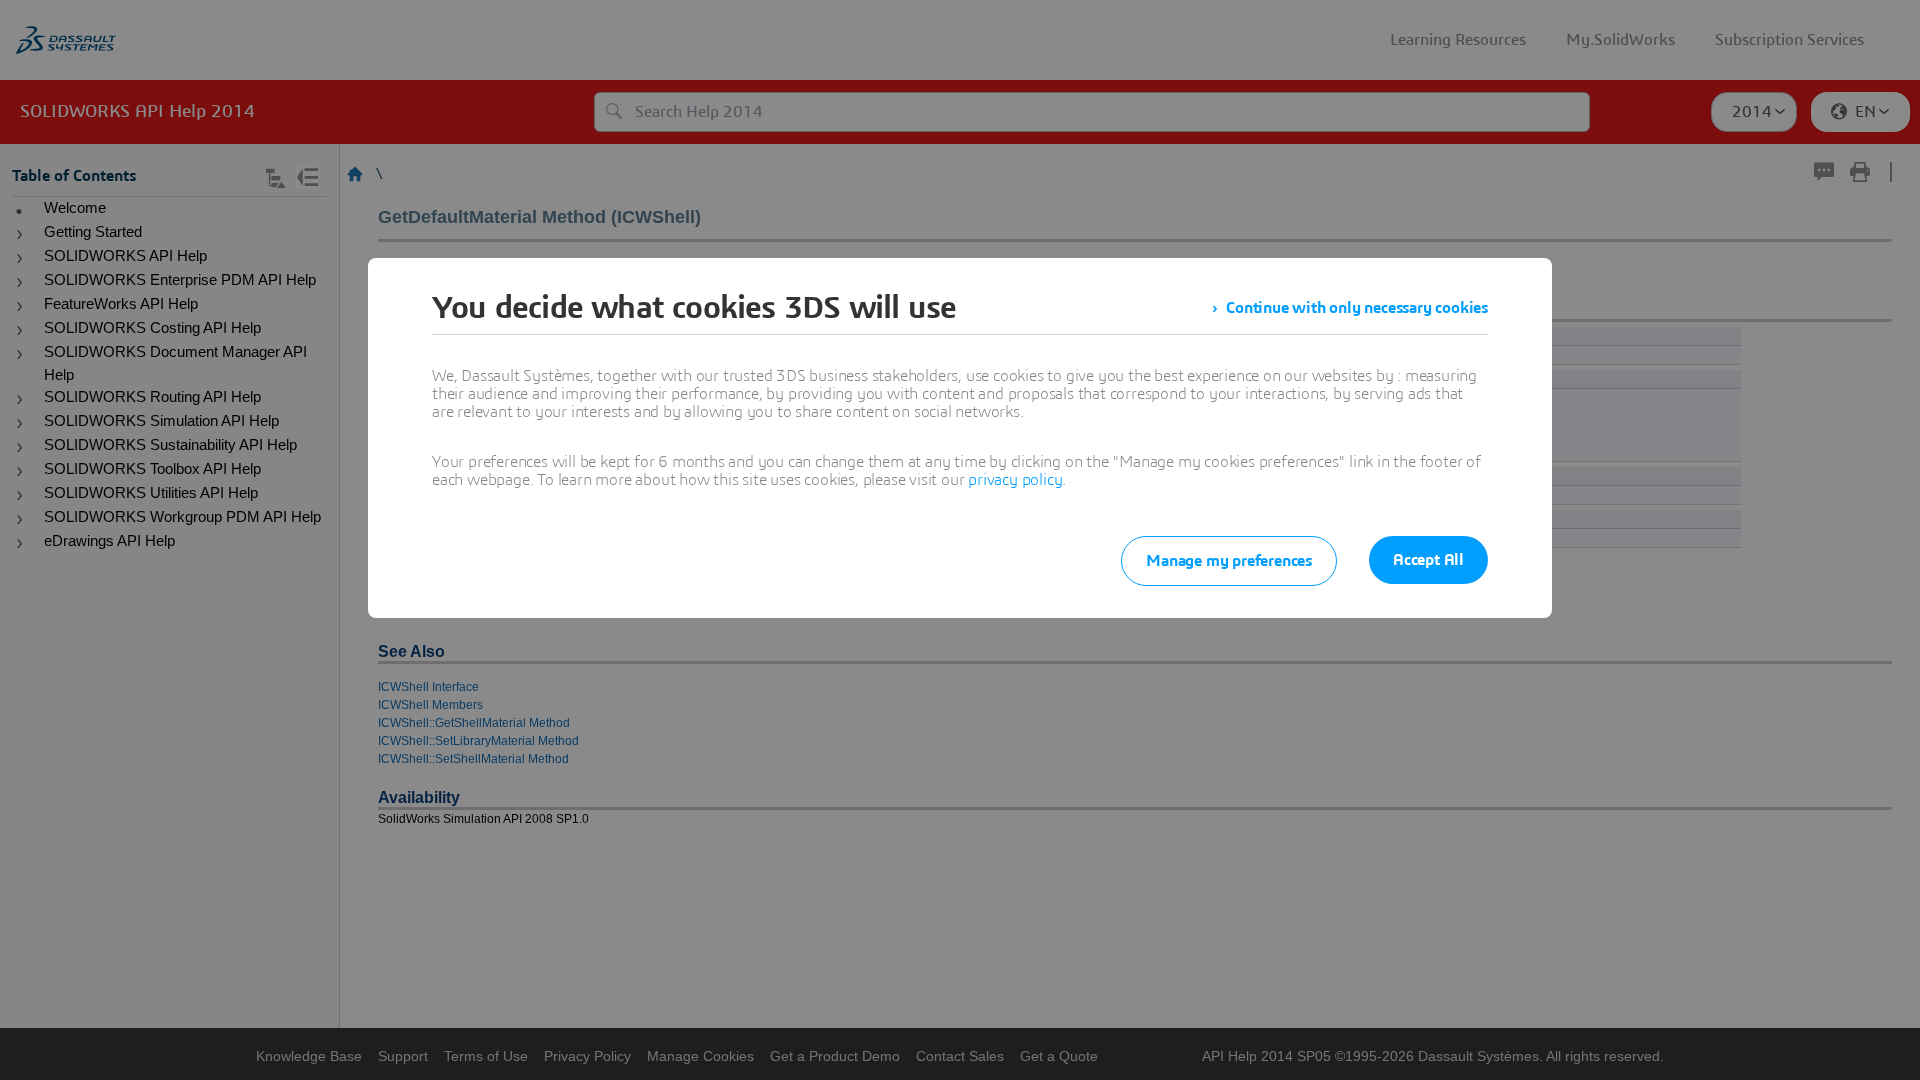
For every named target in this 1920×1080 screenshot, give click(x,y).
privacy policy (1015, 480)
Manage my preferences (1229, 561)
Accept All (1428, 560)
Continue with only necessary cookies (1357, 308)
